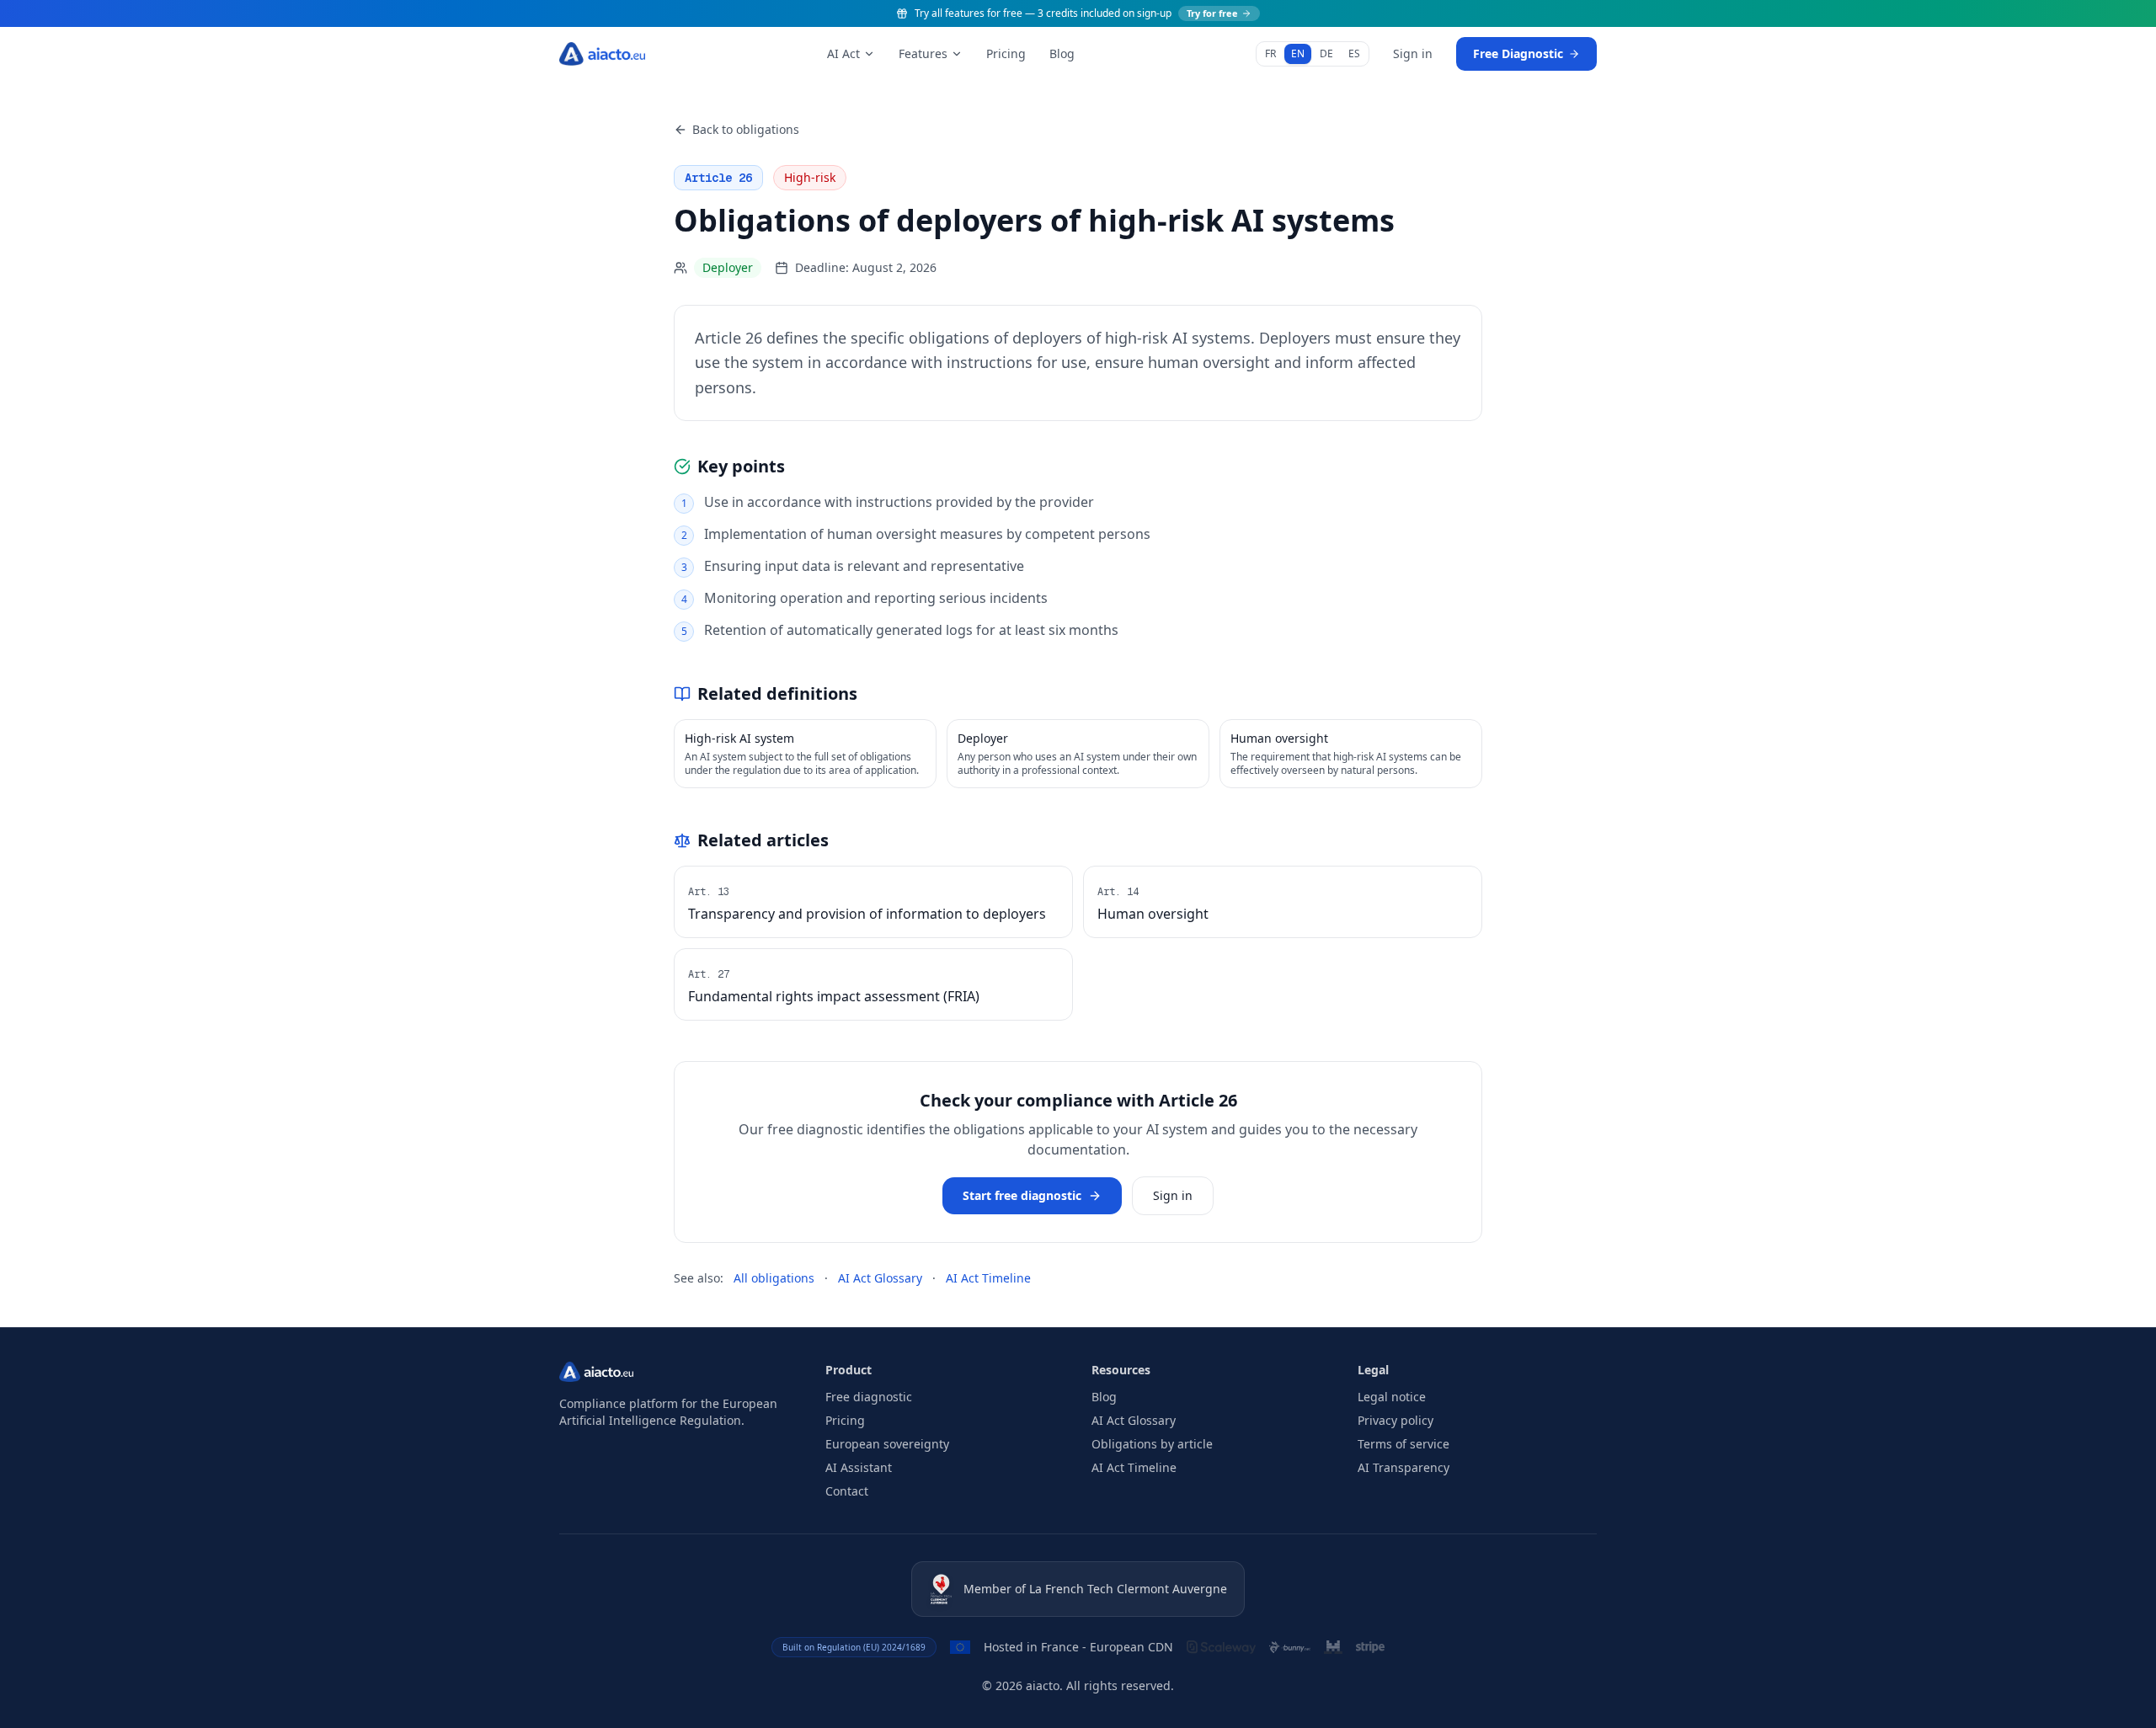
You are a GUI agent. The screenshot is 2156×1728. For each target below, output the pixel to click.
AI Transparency (1404, 1467)
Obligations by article (1152, 1444)
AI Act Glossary (880, 1278)
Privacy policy (1396, 1420)
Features (923, 53)
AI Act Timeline (988, 1278)
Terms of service (1404, 1444)
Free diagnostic (869, 1397)
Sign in (1413, 53)
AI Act (843, 53)
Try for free (1212, 13)
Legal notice (1392, 1397)
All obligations (774, 1278)
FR (1270, 53)
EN (1298, 53)
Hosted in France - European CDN (1078, 1647)
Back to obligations (746, 129)
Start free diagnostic (1022, 1195)
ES (1354, 53)
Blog (1062, 53)
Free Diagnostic (1518, 53)
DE (1326, 53)
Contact (847, 1491)
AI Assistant (859, 1467)
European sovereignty (887, 1444)
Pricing (1006, 53)
